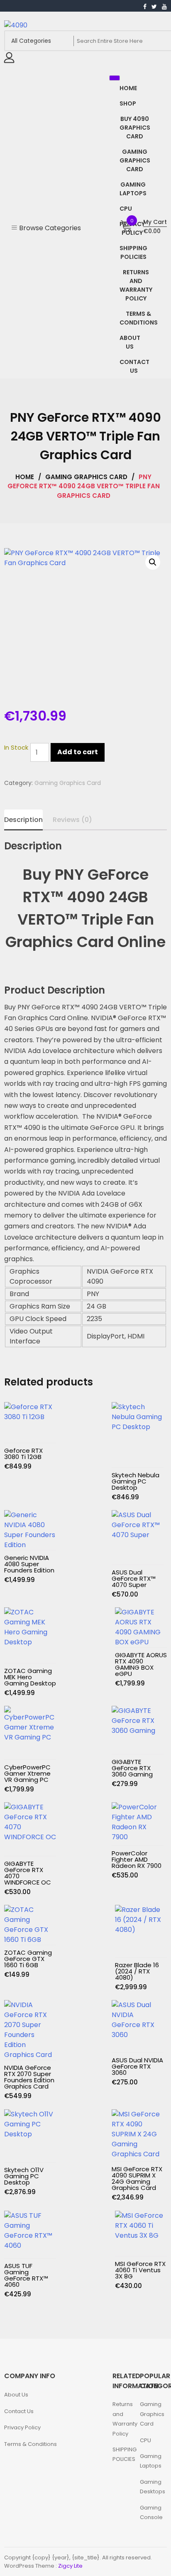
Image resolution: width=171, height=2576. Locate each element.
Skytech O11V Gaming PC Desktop (24, 2176)
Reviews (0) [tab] (72, 820)
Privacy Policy (22, 2427)
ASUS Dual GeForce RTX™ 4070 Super (134, 1578)
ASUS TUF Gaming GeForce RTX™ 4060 (26, 2275)
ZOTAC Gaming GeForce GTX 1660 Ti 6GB (28, 1959)
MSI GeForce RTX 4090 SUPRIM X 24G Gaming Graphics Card (137, 2178)
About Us (16, 2395)
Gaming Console (151, 2512)
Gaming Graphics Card (86, 477)
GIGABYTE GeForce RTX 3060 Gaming (132, 1768)
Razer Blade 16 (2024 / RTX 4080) (137, 1971)
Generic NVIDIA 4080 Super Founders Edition (29, 1564)
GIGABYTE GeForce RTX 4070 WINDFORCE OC (28, 1873)
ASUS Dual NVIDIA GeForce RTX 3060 (137, 2066)
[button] (153, 562)
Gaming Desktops (153, 2487)
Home (25, 477)
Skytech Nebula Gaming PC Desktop (136, 1481)
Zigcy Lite (70, 2566)
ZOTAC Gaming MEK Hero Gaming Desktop (30, 1677)
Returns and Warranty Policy (125, 2419)
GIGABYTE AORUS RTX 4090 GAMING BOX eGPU (141, 1664)
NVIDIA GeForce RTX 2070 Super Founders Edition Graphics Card (29, 2077)
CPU (145, 2440)
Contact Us (20, 2411)
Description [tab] (23, 820)
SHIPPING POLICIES (125, 2454)
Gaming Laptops (151, 2461)
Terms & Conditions (31, 2444)
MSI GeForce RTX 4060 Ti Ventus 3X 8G (140, 2270)
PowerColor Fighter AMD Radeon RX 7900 (137, 1859)
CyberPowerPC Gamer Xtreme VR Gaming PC (27, 1773)
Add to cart (78, 752)
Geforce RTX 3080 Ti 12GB (23, 1454)
